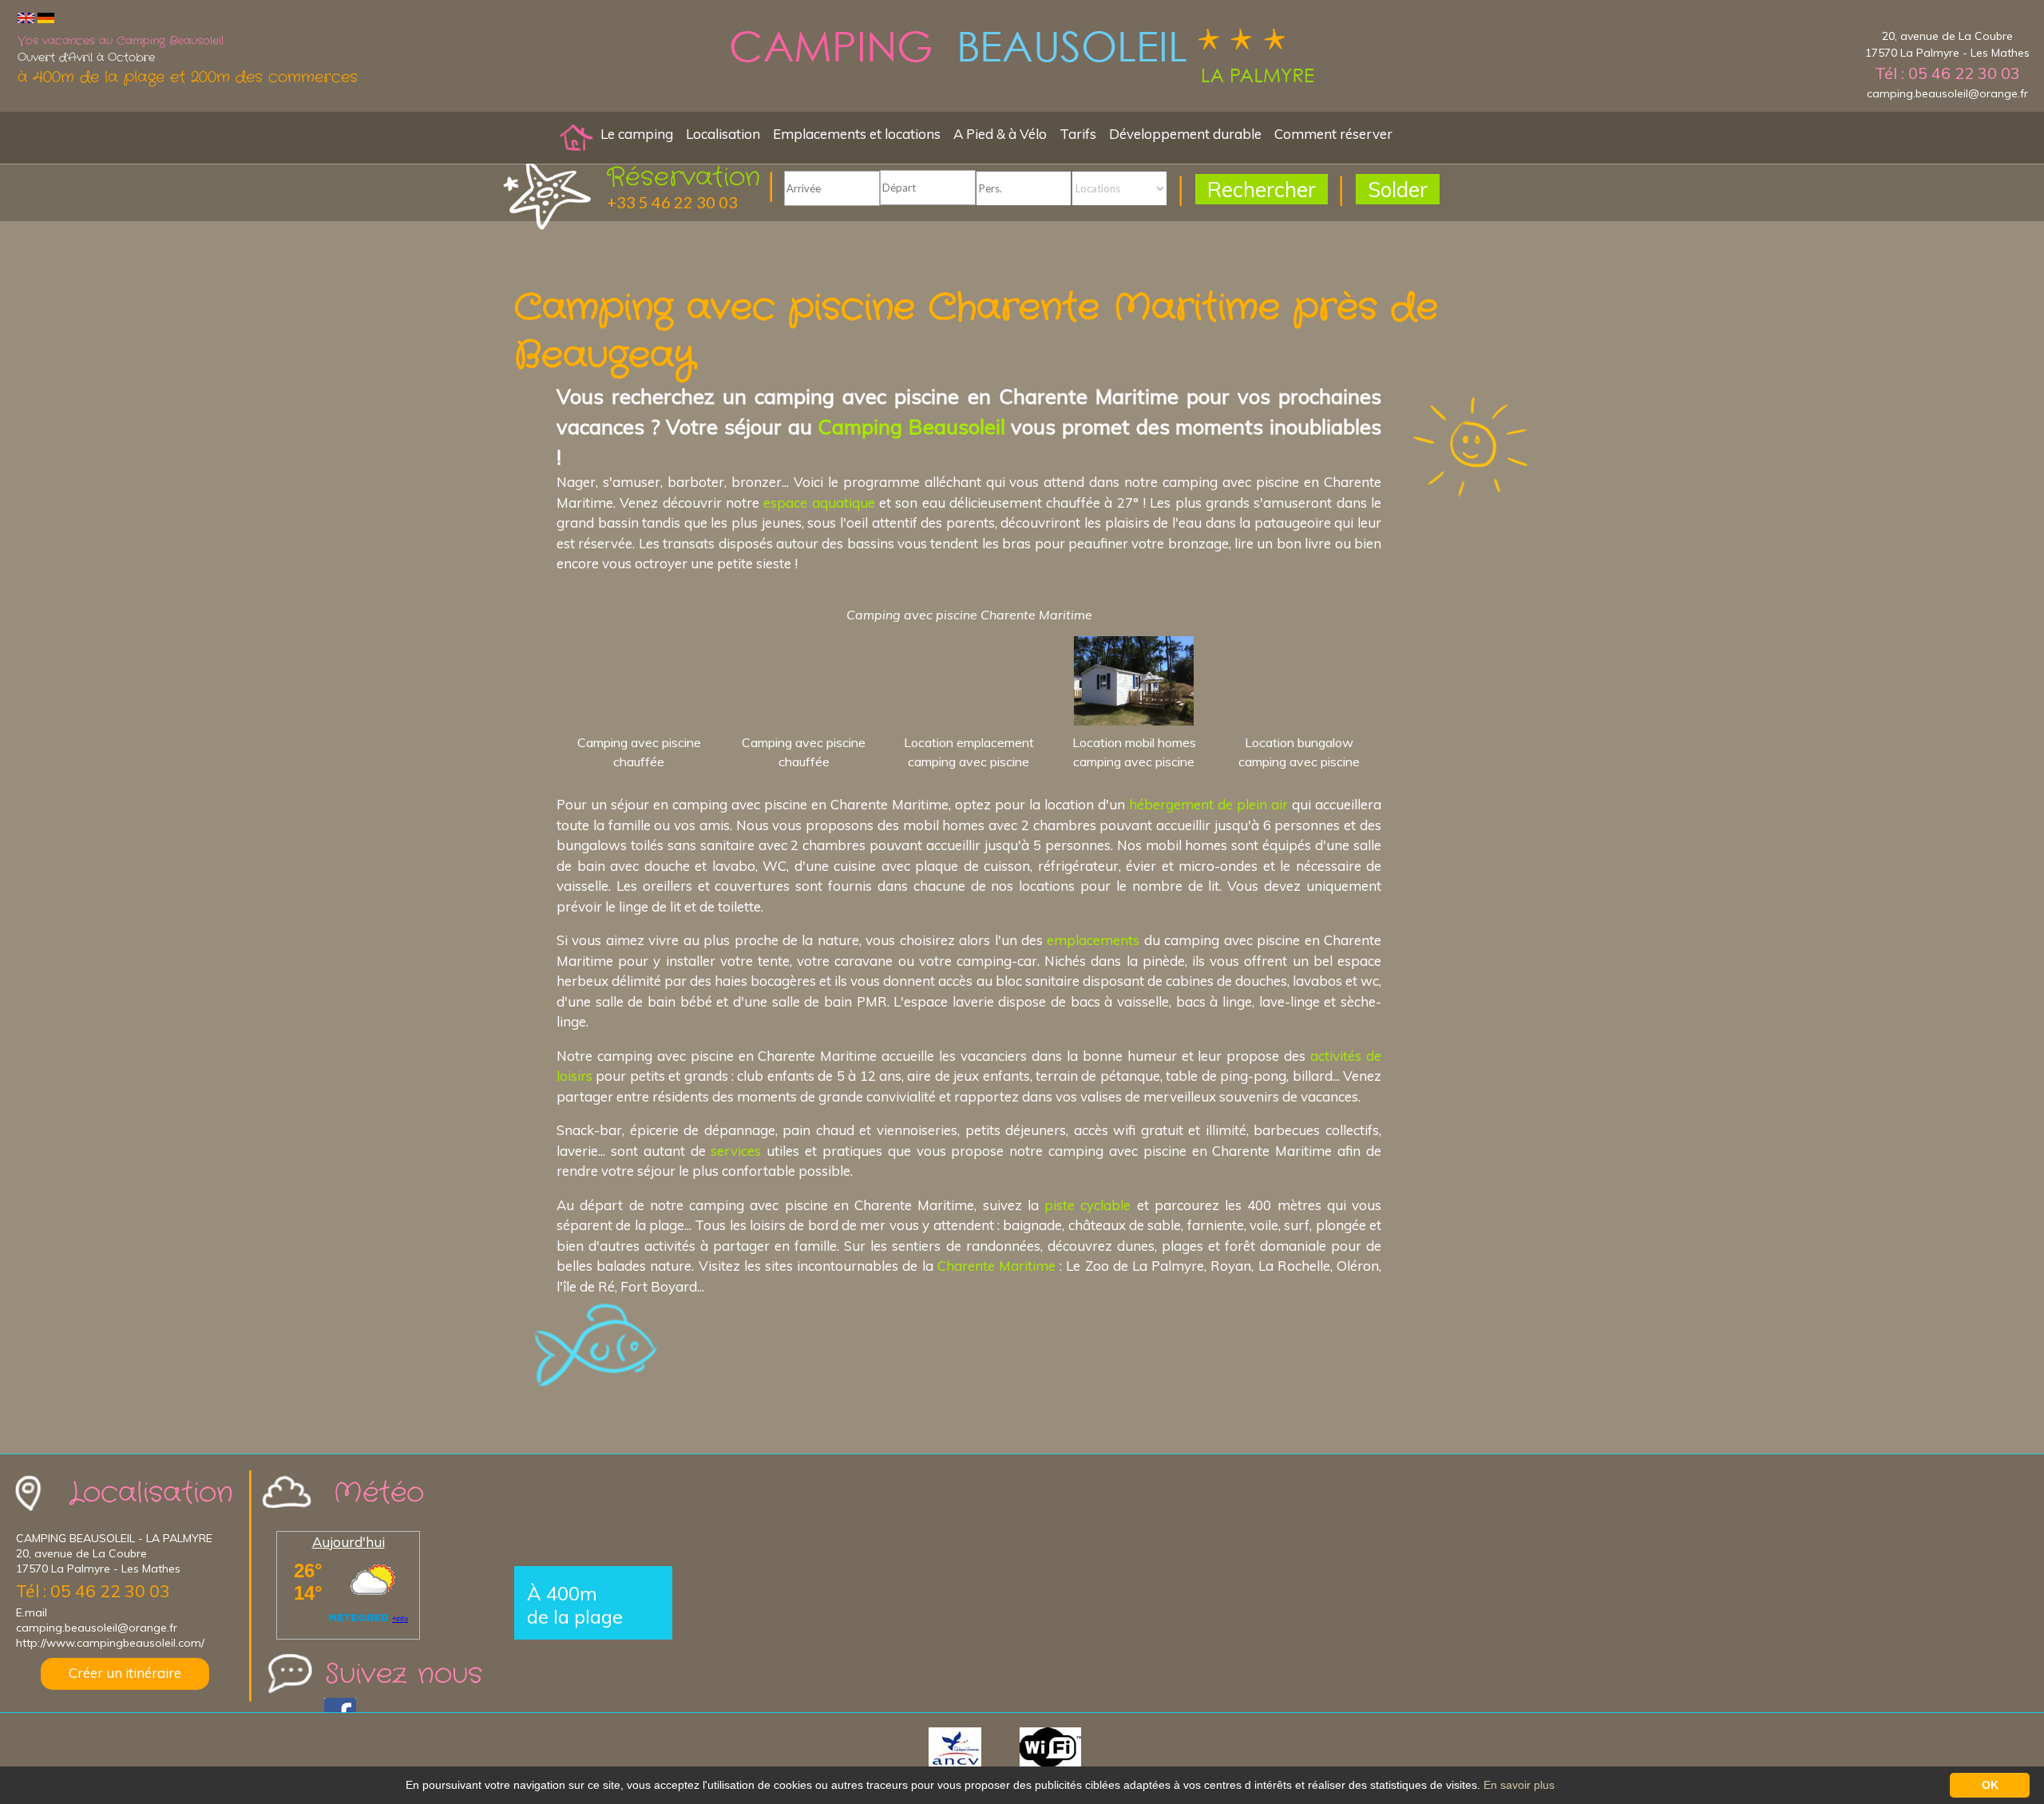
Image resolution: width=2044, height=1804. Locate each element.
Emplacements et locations (857, 134)
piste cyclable (1087, 1205)
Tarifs (1078, 134)
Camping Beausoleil (911, 426)
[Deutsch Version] (46, 17)
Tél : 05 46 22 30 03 (1947, 73)
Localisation (723, 134)
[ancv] (972, 1746)
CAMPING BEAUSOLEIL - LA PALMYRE (114, 1538)
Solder (1398, 190)
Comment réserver (1333, 134)
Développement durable (1185, 134)
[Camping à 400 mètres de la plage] (1022, 59)
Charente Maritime (996, 1266)
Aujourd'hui (349, 1542)
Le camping (637, 134)
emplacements (1093, 940)
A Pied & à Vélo (1000, 134)
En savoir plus (1519, 1785)
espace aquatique (819, 502)
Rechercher (1262, 190)
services (736, 1151)
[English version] (26, 17)
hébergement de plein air (1208, 804)
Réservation (683, 178)
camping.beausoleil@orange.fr (1947, 93)
